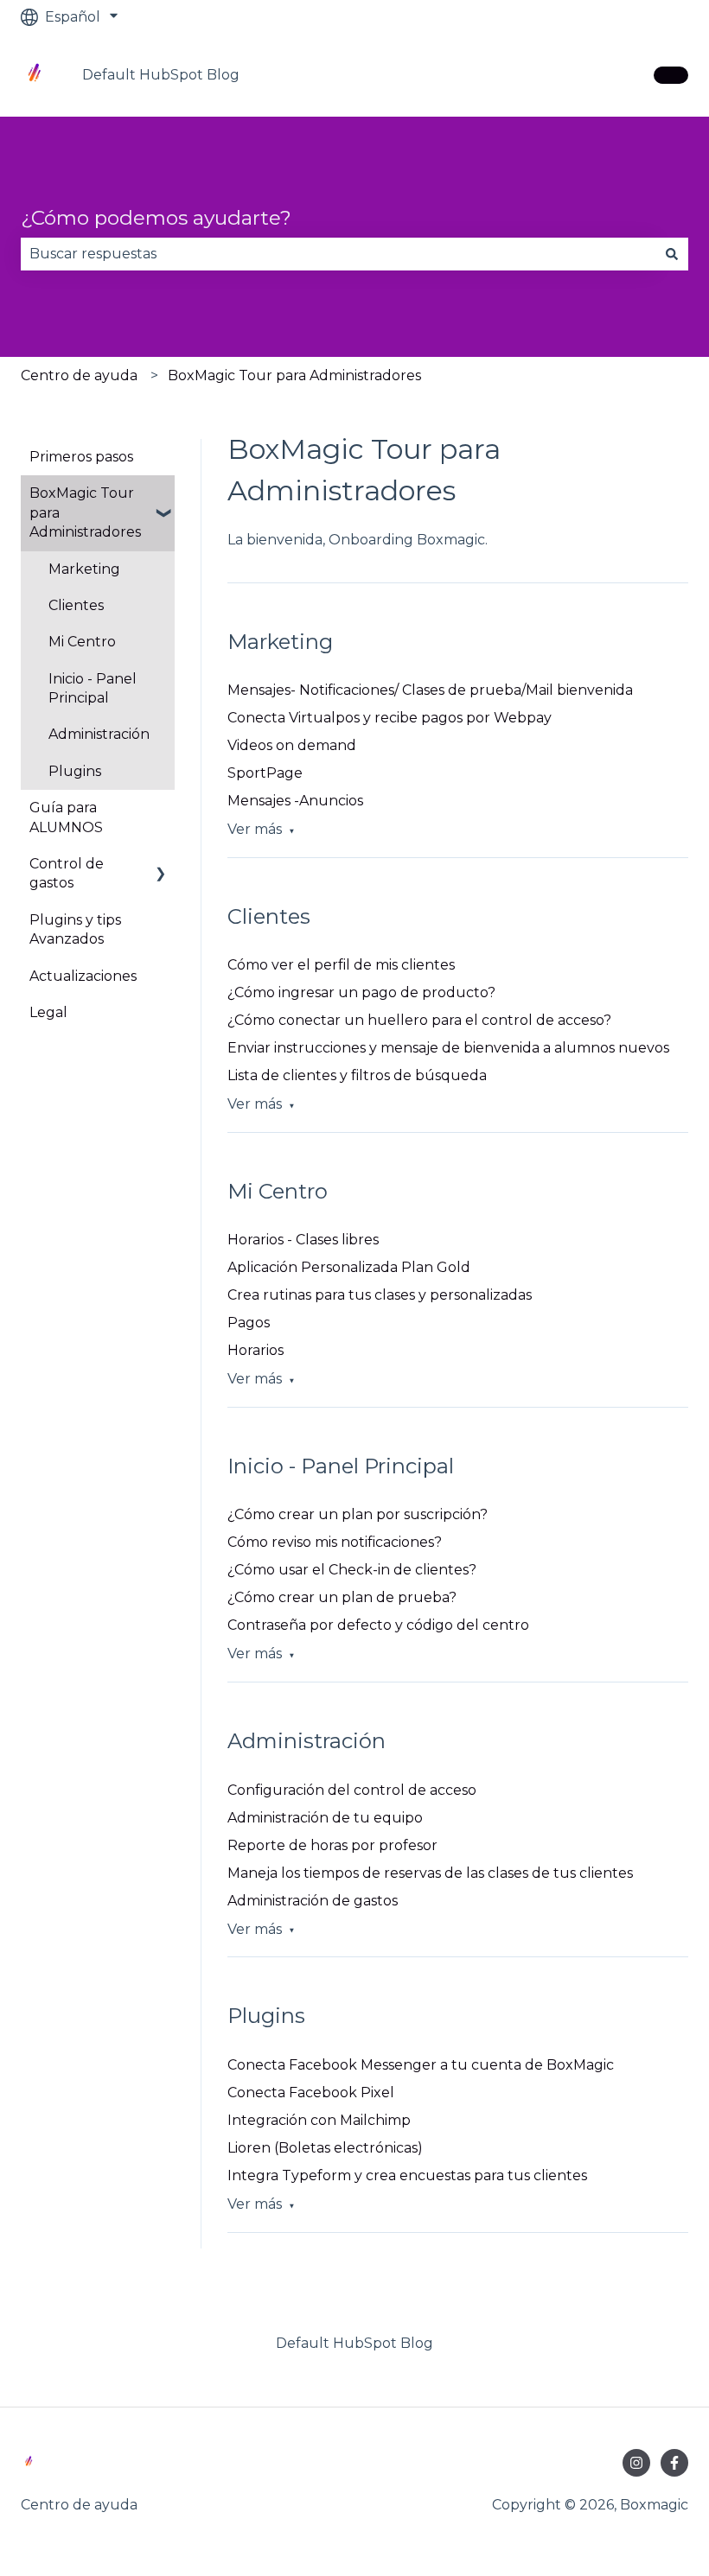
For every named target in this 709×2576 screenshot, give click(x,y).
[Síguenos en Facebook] (674, 2463)
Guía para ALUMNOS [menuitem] (66, 817)
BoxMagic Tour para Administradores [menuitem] (85, 512)
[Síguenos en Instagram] (636, 2463)
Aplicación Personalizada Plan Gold (349, 1267)
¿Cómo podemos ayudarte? (156, 218)
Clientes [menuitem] (76, 605)
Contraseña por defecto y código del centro (378, 1625)
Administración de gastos (313, 1901)
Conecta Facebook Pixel (311, 2093)
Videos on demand (292, 745)
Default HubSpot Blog (161, 75)
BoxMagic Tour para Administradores (294, 375)
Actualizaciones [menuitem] (83, 976)
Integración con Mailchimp (319, 2120)
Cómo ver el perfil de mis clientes (341, 965)
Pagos (249, 1323)
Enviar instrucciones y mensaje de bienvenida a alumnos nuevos (448, 1048)
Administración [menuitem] (99, 734)
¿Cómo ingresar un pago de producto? (361, 992)
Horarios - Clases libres (303, 1240)
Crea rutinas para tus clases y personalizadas (380, 1295)
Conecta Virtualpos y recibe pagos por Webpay (390, 718)
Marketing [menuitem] (84, 569)
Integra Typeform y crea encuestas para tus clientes (407, 2175)
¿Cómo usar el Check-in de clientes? (352, 1570)
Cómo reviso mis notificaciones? (335, 1542)
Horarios (255, 1350)
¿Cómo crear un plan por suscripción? (358, 1514)
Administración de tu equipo (325, 1818)
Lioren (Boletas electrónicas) (325, 2148)
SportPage (265, 773)
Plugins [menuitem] (75, 771)
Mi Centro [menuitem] (82, 642)
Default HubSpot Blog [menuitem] (354, 2343)
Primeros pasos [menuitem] (81, 457)
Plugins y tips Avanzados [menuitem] (75, 929)
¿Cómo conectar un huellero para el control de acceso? (419, 1020)
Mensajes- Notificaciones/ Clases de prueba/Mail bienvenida (430, 690)
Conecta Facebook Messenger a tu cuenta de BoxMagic (421, 2065)
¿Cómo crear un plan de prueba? (342, 1597)
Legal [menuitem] (48, 1012)
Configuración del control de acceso (352, 1790)
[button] (161, 495)
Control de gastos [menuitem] (67, 873)
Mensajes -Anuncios (295, 801)
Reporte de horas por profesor (332, 1845)
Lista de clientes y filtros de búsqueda (357, 1075)
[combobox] (338, 254)
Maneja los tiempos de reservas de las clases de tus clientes (430, 1873)
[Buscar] (672, 254)
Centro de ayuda (79, 375)
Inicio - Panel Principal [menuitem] (93, 688)
